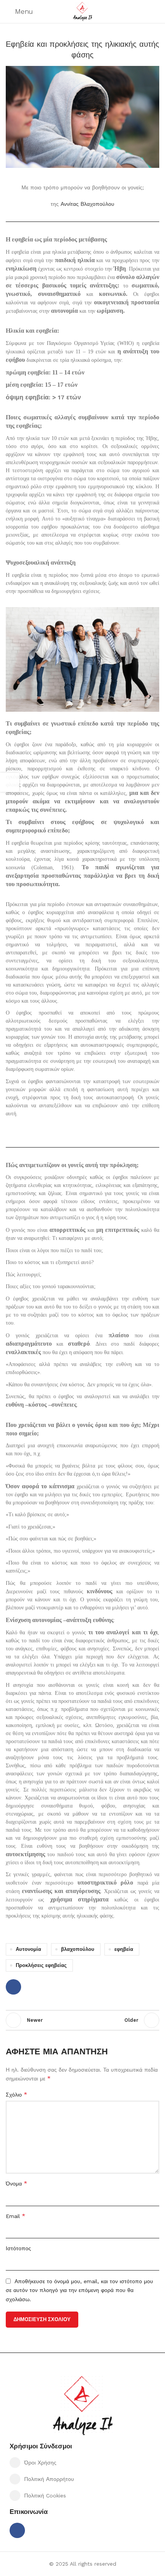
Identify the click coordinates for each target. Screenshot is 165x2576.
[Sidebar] (10, 782)
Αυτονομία (28, 1949)
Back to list (82, 2020)
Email (16, 2216)
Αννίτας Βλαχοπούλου (87, 204)
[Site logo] (82, 11)
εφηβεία (124, 1949)
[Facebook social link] (13, 1987)
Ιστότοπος (18, 2248)
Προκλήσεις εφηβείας (41, 1965)
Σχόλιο (16, 2094)
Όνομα (16, 2183)
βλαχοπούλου (78, 1949)
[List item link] (82, 2463)
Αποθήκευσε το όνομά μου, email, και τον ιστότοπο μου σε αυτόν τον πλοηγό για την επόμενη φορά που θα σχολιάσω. (79, 2290)
